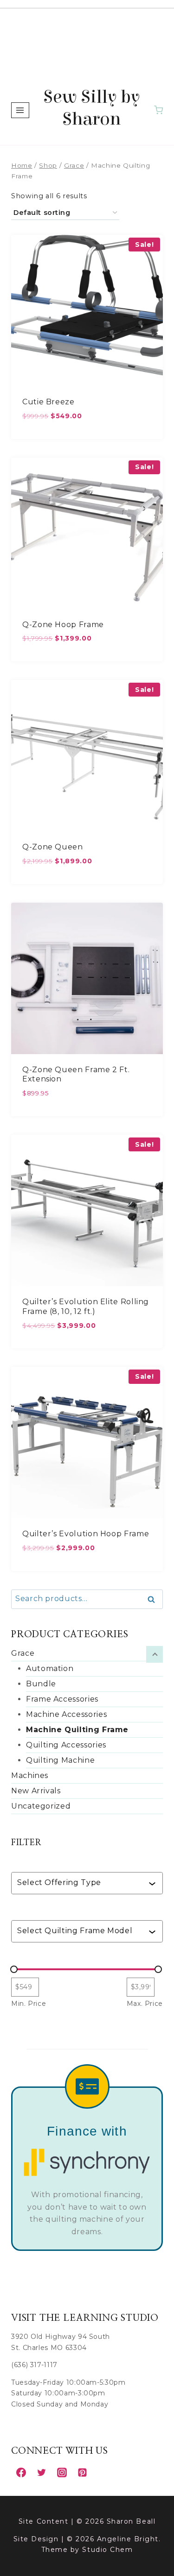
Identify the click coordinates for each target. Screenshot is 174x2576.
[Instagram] (62, 2472)
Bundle (41, 1684)
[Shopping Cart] (158, 110)
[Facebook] (21, 2472)
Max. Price (145, 2004)
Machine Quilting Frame (77, 1730)
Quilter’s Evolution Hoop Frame (86, 1534)
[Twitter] (41, 2472)
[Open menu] (20, 110)
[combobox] (83, 1883)
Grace (23, 1653)
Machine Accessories (66, 1714)
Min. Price (29, 2004)
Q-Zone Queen (53, 847)
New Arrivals (36, 1791)
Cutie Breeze (48, 402)
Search (154, 1600)
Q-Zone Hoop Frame (63, 625)
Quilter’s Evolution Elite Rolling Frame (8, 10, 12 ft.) (86, 1307)
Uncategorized (41, 1806)
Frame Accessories (62, 1699)
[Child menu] (155, 1654)
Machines (30, 1775)
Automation (50, 1668)
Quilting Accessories (66, 1745)
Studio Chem (107, 2550)
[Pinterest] (82, 2472)
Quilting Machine (60, 1760)
